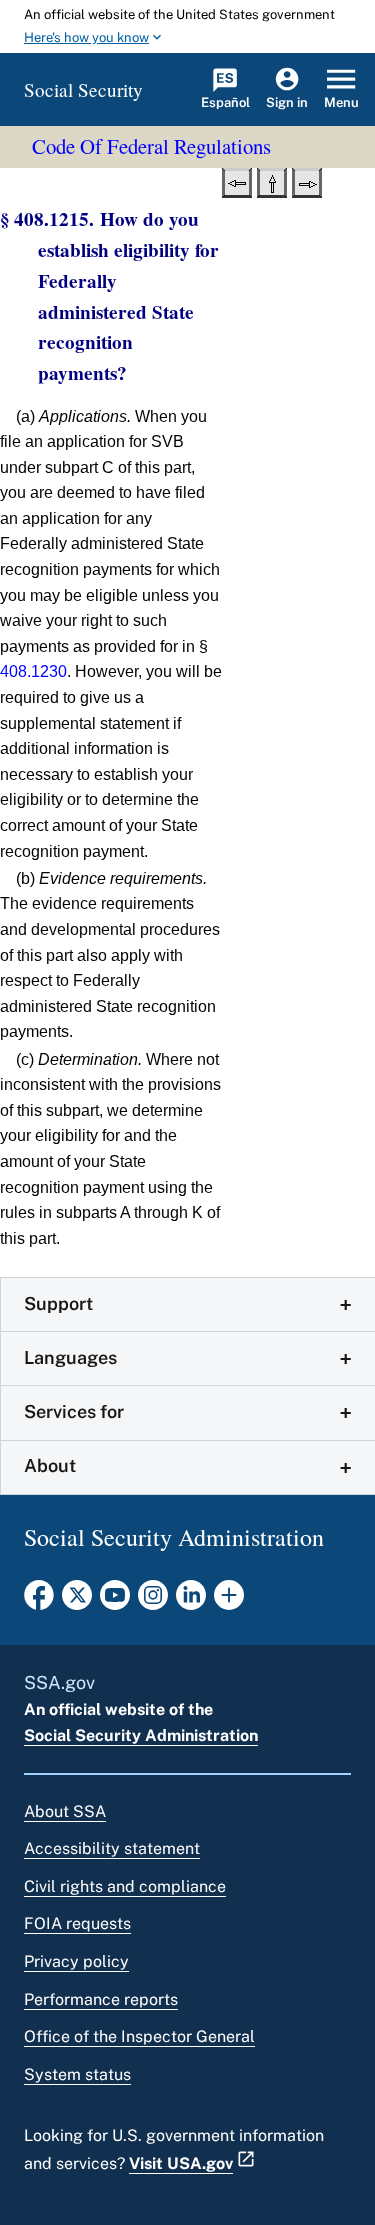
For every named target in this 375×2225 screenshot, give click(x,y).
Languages (70, 1357)
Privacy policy (76, 1961)
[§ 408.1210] (237, 181)
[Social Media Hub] (229, 1601)
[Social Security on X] (77, 1601)
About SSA (65, 1811)
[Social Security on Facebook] (39, 1601)
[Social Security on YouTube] (115, 1601)
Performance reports (101, 1999)
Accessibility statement (112, 1848)
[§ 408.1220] (307, 181)
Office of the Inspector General (139, 2036)
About (50, 1465)
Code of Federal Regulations (151, 146)
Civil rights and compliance (125, 1886)
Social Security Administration (141, 1735)
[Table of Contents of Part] (272, 181)
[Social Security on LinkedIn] (191, 1601)
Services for (74, 1411)
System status (77, 2074)
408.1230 (33, 671)
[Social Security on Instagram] (153, 1601)
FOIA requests (77, 1923)
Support (58, 1303)
